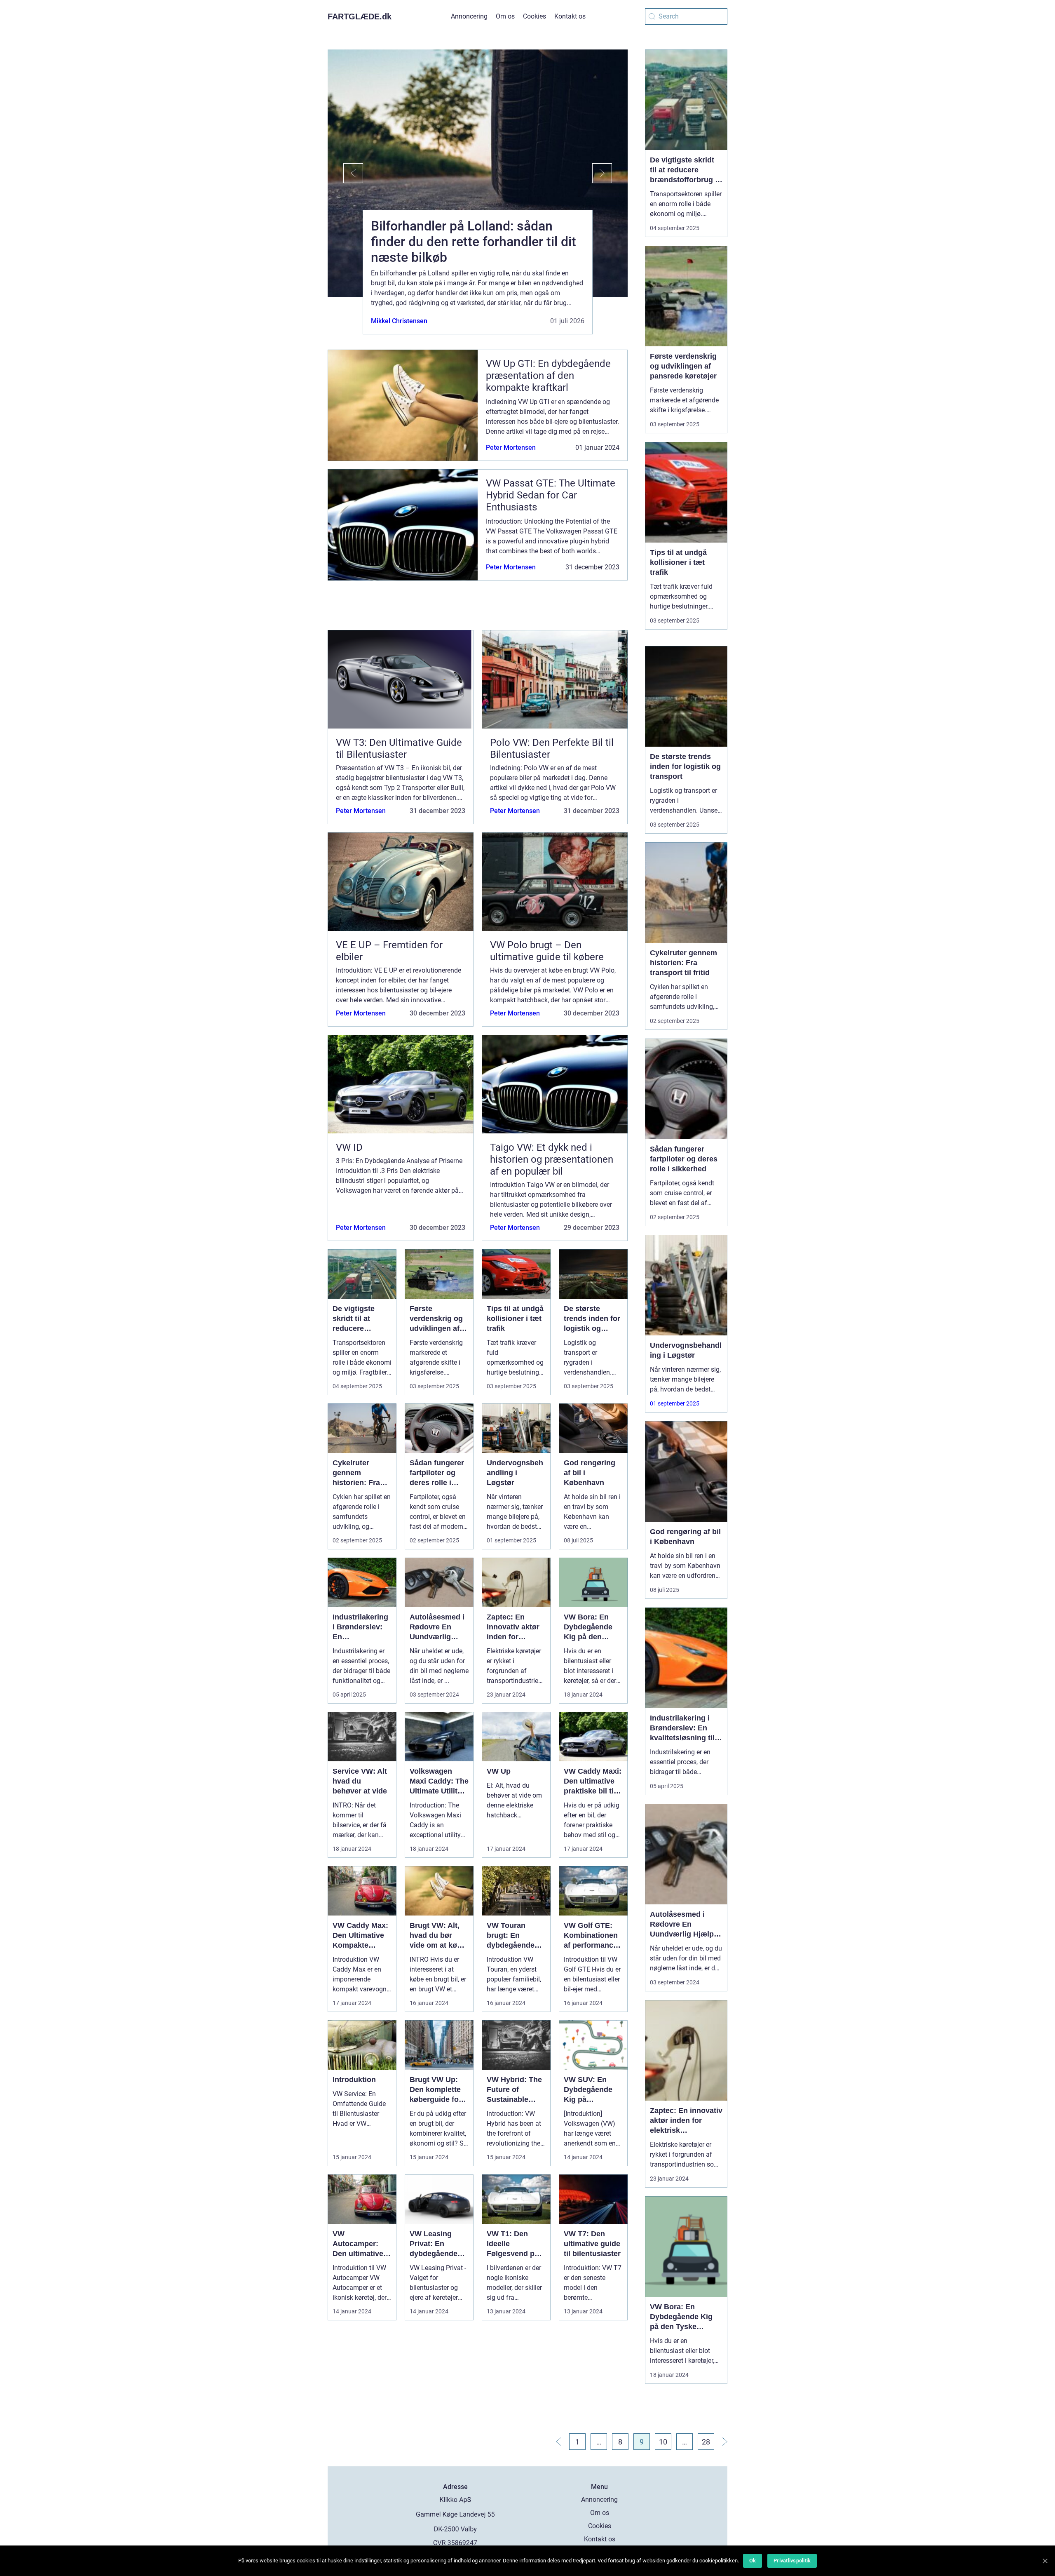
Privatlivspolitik (792, 2561)
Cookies (535, 16)
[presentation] (345, 173)
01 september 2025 (675, 1403)
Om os (505, 16)
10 (663, 2442)
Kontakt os (570, 16)
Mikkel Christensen (399, 321)
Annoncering (469, 16)
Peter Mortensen (511, 448)
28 (706, 2442)
